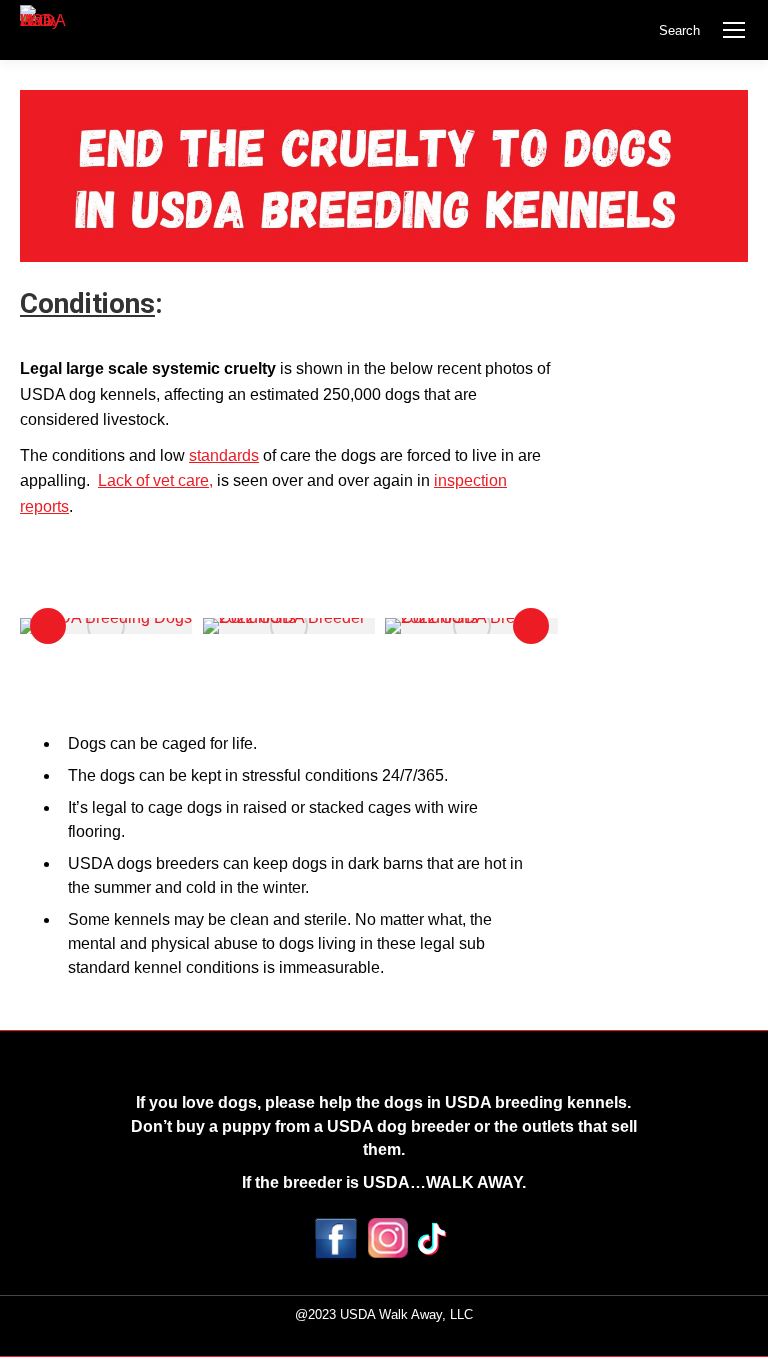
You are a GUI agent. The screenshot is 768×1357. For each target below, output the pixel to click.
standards (224, 455)
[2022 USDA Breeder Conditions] (289, 626)
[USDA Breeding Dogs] (106, 626)
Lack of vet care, (155, 480)
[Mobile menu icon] (734, 30)
